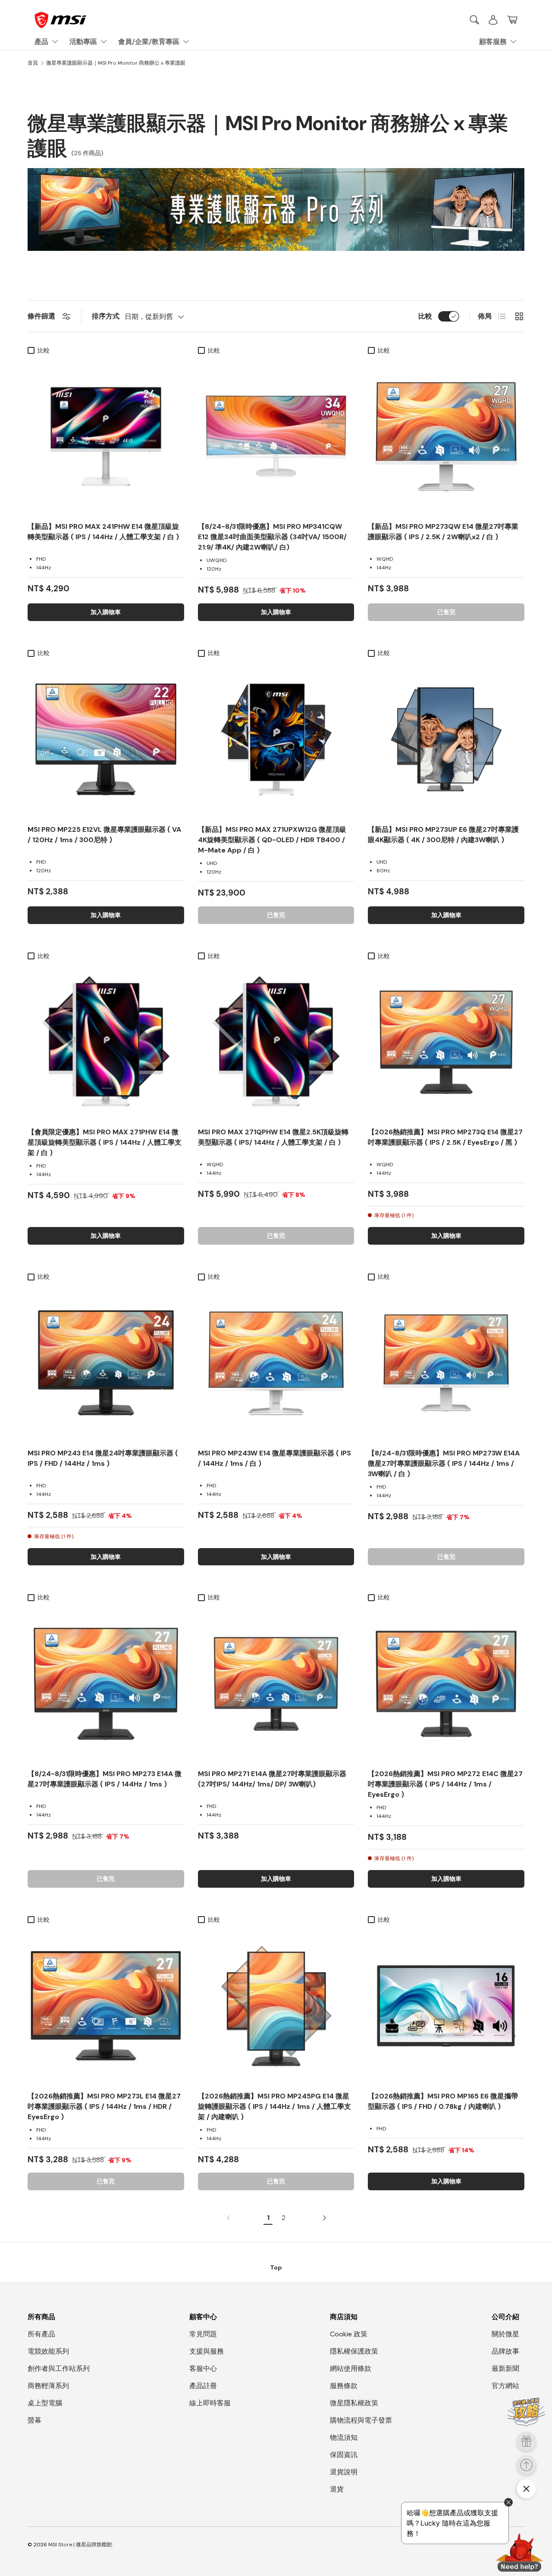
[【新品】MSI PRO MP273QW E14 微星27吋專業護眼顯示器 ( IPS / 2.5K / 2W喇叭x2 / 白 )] (446, 437)
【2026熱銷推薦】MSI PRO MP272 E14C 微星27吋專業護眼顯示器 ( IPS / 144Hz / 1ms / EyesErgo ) (445, 1784)
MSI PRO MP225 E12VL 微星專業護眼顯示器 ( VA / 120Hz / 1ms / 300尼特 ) (104, 835)
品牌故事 (505, 2351)
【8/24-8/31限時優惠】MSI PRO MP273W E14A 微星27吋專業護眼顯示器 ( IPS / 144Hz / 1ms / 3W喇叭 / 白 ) (444, 1463)
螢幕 (34, 2420)
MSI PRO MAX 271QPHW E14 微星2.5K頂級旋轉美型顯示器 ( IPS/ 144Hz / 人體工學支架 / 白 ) (273, 1137)
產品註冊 (203, 2386)
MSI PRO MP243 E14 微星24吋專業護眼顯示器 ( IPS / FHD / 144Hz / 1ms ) (103, 1458)
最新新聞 (505, 2368)
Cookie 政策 (349, 2334)
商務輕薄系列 (48, 2386)
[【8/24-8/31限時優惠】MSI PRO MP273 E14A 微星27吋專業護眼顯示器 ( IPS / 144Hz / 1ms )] (106, 1684)
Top (276, 2267)
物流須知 (344, 2437)
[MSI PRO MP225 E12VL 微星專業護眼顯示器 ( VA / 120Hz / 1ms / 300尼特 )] (106, 739)
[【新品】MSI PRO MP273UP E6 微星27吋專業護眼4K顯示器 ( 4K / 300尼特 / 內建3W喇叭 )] (446, 739)
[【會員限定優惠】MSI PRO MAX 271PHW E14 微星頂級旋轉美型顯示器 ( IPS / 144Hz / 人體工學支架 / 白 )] (106, 1042)
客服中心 (203, 2368)
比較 (425, 316)
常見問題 (203, 2334)
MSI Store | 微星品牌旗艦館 (80, 2545)
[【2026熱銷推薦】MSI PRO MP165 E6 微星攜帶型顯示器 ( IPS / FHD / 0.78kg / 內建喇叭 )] (446, 2006)
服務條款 (344, 2386)
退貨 (337, 2489)
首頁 (33, 63)
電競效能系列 (48, 2351)
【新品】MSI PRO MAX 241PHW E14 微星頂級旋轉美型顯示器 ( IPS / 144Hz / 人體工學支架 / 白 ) (103, 532)
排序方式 (106, 316)
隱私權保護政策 (354, 2351)
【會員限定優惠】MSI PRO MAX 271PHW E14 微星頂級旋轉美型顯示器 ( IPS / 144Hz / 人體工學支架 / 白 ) (105, 1142)
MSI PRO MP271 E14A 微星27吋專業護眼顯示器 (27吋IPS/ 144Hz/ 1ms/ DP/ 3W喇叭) (272, 1779)
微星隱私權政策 (354, 2403)
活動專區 (83, 42)
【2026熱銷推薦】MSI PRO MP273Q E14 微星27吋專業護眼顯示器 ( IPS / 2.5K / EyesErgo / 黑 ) (445, 1137)
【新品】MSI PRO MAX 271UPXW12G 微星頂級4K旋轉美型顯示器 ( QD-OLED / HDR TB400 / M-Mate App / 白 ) (272, 840)
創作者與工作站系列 (59, 2368)
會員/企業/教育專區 (149, 42)
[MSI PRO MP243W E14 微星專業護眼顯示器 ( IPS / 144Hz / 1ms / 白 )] (276, 1363)
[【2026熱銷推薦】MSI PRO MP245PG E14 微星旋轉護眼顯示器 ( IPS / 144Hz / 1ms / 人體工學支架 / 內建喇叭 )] (276, 2006)
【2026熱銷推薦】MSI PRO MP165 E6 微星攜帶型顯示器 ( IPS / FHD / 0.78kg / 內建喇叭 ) (443, 2101)
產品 (41, 42)
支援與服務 (207, 2351)
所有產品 (41, 2334)
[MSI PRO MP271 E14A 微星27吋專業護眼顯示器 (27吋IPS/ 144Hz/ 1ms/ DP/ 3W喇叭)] (276, 1684)
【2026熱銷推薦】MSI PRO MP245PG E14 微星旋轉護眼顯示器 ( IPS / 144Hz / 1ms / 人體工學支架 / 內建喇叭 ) (274, 2106)
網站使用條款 (351, 2368)
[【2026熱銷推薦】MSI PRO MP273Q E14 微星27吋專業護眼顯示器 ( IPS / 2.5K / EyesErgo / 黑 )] (446, 1042)
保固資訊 (344, 2455)
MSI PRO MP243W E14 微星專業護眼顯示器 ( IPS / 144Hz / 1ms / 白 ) (274, 1458)
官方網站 (505, 2386)
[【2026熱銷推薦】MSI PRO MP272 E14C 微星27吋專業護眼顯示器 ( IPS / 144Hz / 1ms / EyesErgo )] (446, 1684)
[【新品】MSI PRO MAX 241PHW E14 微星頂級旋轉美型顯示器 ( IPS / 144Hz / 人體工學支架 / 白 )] (106, 437)
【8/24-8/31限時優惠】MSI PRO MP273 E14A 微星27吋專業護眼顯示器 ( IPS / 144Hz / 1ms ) (105, 1779)
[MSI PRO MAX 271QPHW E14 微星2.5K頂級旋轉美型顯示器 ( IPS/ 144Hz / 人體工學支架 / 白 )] (276, 1042)
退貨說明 (344, 2472)
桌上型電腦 (45, 2403)
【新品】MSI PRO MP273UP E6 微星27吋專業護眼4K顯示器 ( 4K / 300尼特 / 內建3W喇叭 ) (443, 835)
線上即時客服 (210, 2403)
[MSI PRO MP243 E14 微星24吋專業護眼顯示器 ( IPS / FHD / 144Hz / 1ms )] (106, 1363)
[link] (230, 2218)
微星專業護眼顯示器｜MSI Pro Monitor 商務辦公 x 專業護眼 (116, 63)
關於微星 (505, 2334)
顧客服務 (493, 42)
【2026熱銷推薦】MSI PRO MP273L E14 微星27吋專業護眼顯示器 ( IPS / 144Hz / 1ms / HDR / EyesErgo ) (104, 2106)
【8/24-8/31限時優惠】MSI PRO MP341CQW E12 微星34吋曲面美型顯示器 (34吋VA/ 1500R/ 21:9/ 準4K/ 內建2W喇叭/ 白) (272, 537)
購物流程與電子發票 (361, 2420)
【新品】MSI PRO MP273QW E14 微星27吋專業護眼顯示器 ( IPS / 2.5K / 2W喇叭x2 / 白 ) (443, 532)
